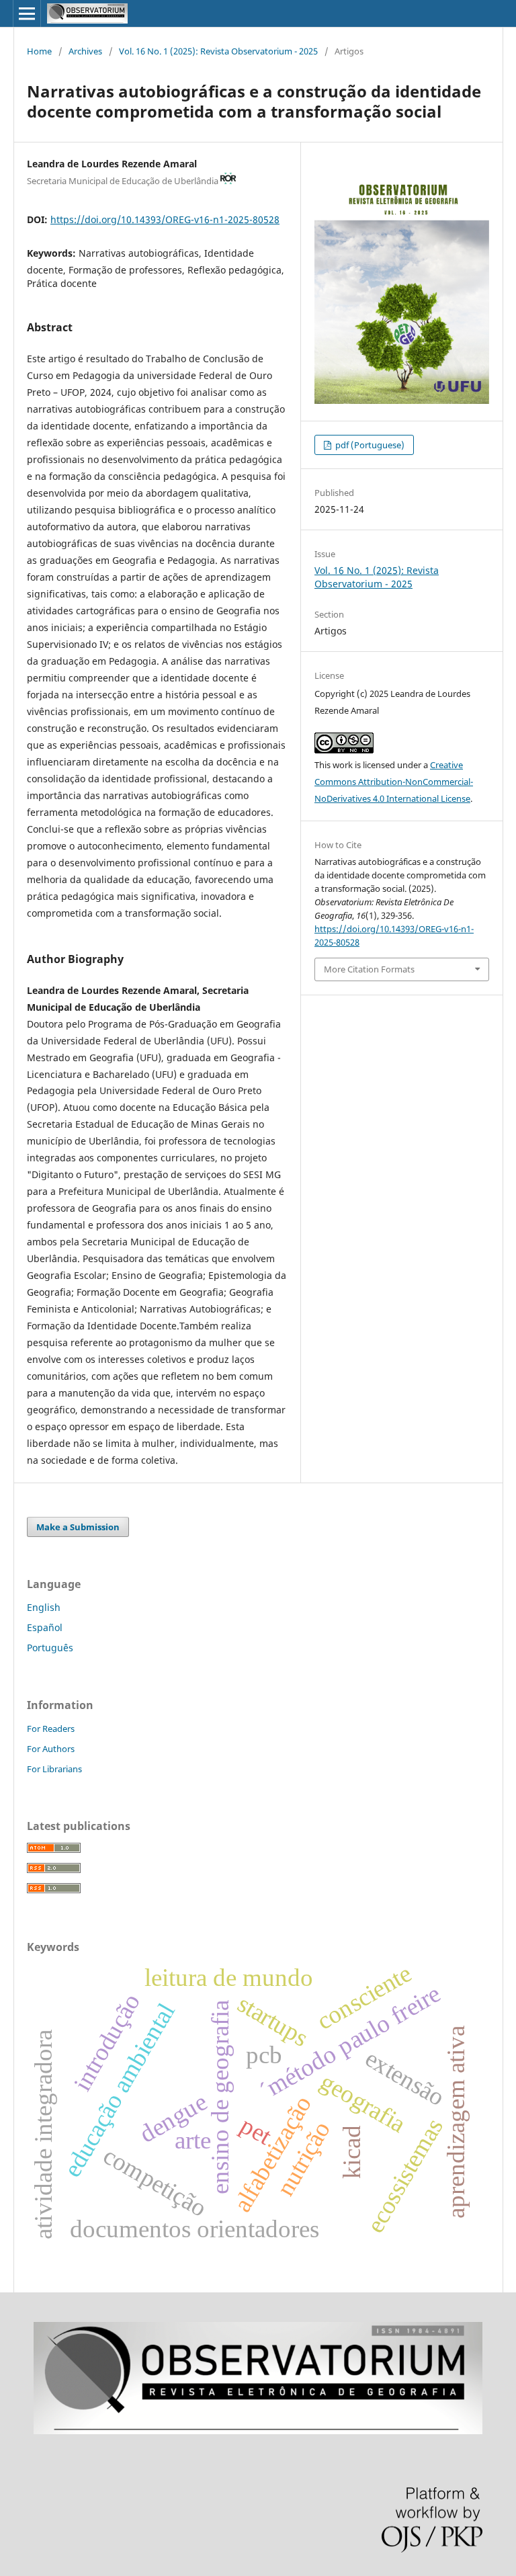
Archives (85, 51)
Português (50, 1648)
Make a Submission (78, 1527)
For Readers (51, 1729)
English (44, 1607)
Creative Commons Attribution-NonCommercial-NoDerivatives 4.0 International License (394, 782)
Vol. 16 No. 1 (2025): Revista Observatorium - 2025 (218, 51)
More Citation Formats (369, 969)
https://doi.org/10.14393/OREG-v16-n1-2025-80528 (165, 219)
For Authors (51, 1749)
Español (45, 1627)
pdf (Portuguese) (369, 445)
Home (39, 51)
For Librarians (54, 1769)
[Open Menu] (27, 13)
